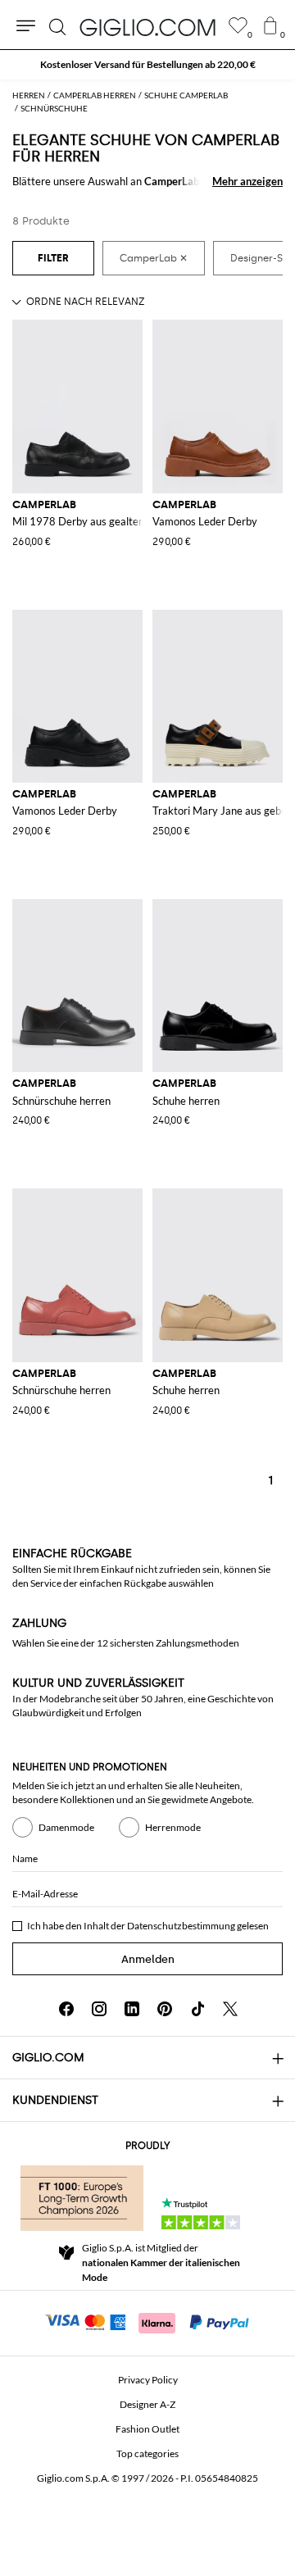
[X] (230, 2009)
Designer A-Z (147, 2404)
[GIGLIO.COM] (147, 27)
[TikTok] (197, 2009)
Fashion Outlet (147, 2429)
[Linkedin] (132, 2009)
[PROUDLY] (82, 2198)
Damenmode (66, 1827)
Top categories (147, 2453)
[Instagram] (99, 2009)
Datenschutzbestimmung (181, 1926)
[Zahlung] (148, 2321)
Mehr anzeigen (247, 181)
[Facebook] (66, 2009)
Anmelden (148, 1959)
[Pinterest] (165, 2009)
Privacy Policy (148, 2380)
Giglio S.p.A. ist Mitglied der (161, 2263)
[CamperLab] (154, 258)
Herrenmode (173, 1827)
